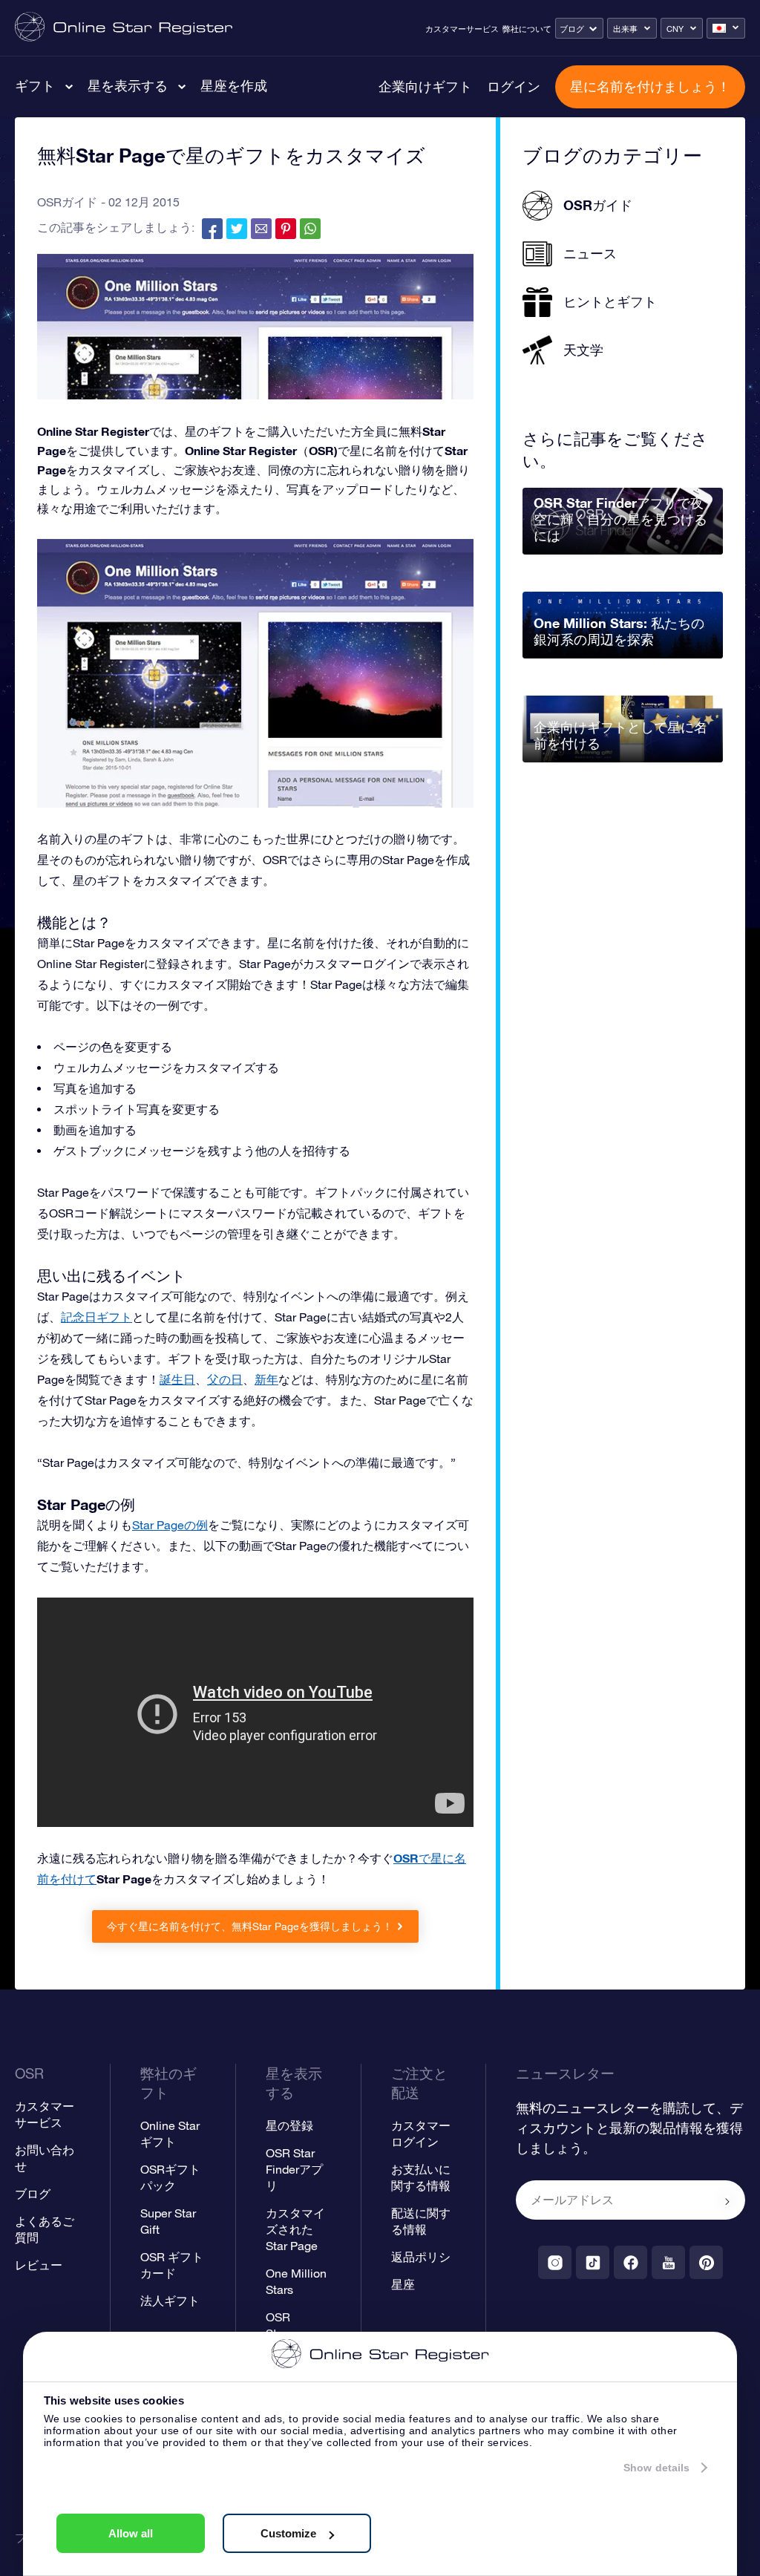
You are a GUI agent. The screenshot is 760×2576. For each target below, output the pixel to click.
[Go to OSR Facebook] (630, 2262)
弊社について (527, 29)
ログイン (514, 86)
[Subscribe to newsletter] (727, 2201)
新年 (266, 1379)
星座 (403, 2284)
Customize (288, 2533)
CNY (675, 29)
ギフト (35, 85)
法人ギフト (170, 2301)
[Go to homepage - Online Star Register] (124, 28)
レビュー (39, 2265)
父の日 (225, 1379)
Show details (656, 2468)
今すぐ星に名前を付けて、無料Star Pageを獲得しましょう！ (250, 1926)
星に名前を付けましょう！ (650, 86)
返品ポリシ (421, 2257)
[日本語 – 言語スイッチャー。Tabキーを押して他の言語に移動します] (726, 28)
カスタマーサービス (462, 29)
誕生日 (177, 1379)
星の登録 (289, 2125)
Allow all (131, 2533)
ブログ (572, 29)
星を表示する (128, 85)
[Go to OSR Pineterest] (706, 2262)
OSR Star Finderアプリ (294, 2169)
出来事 (625, 29)
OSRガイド (67, 202)
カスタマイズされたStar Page (295, 2229)
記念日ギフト (96, 1317)
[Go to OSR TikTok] (593, 2262)
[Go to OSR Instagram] (555, 2262)
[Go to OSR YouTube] (668, 2262)
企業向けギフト (425, 86)
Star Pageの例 (170, 1525)
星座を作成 (234, 85)
